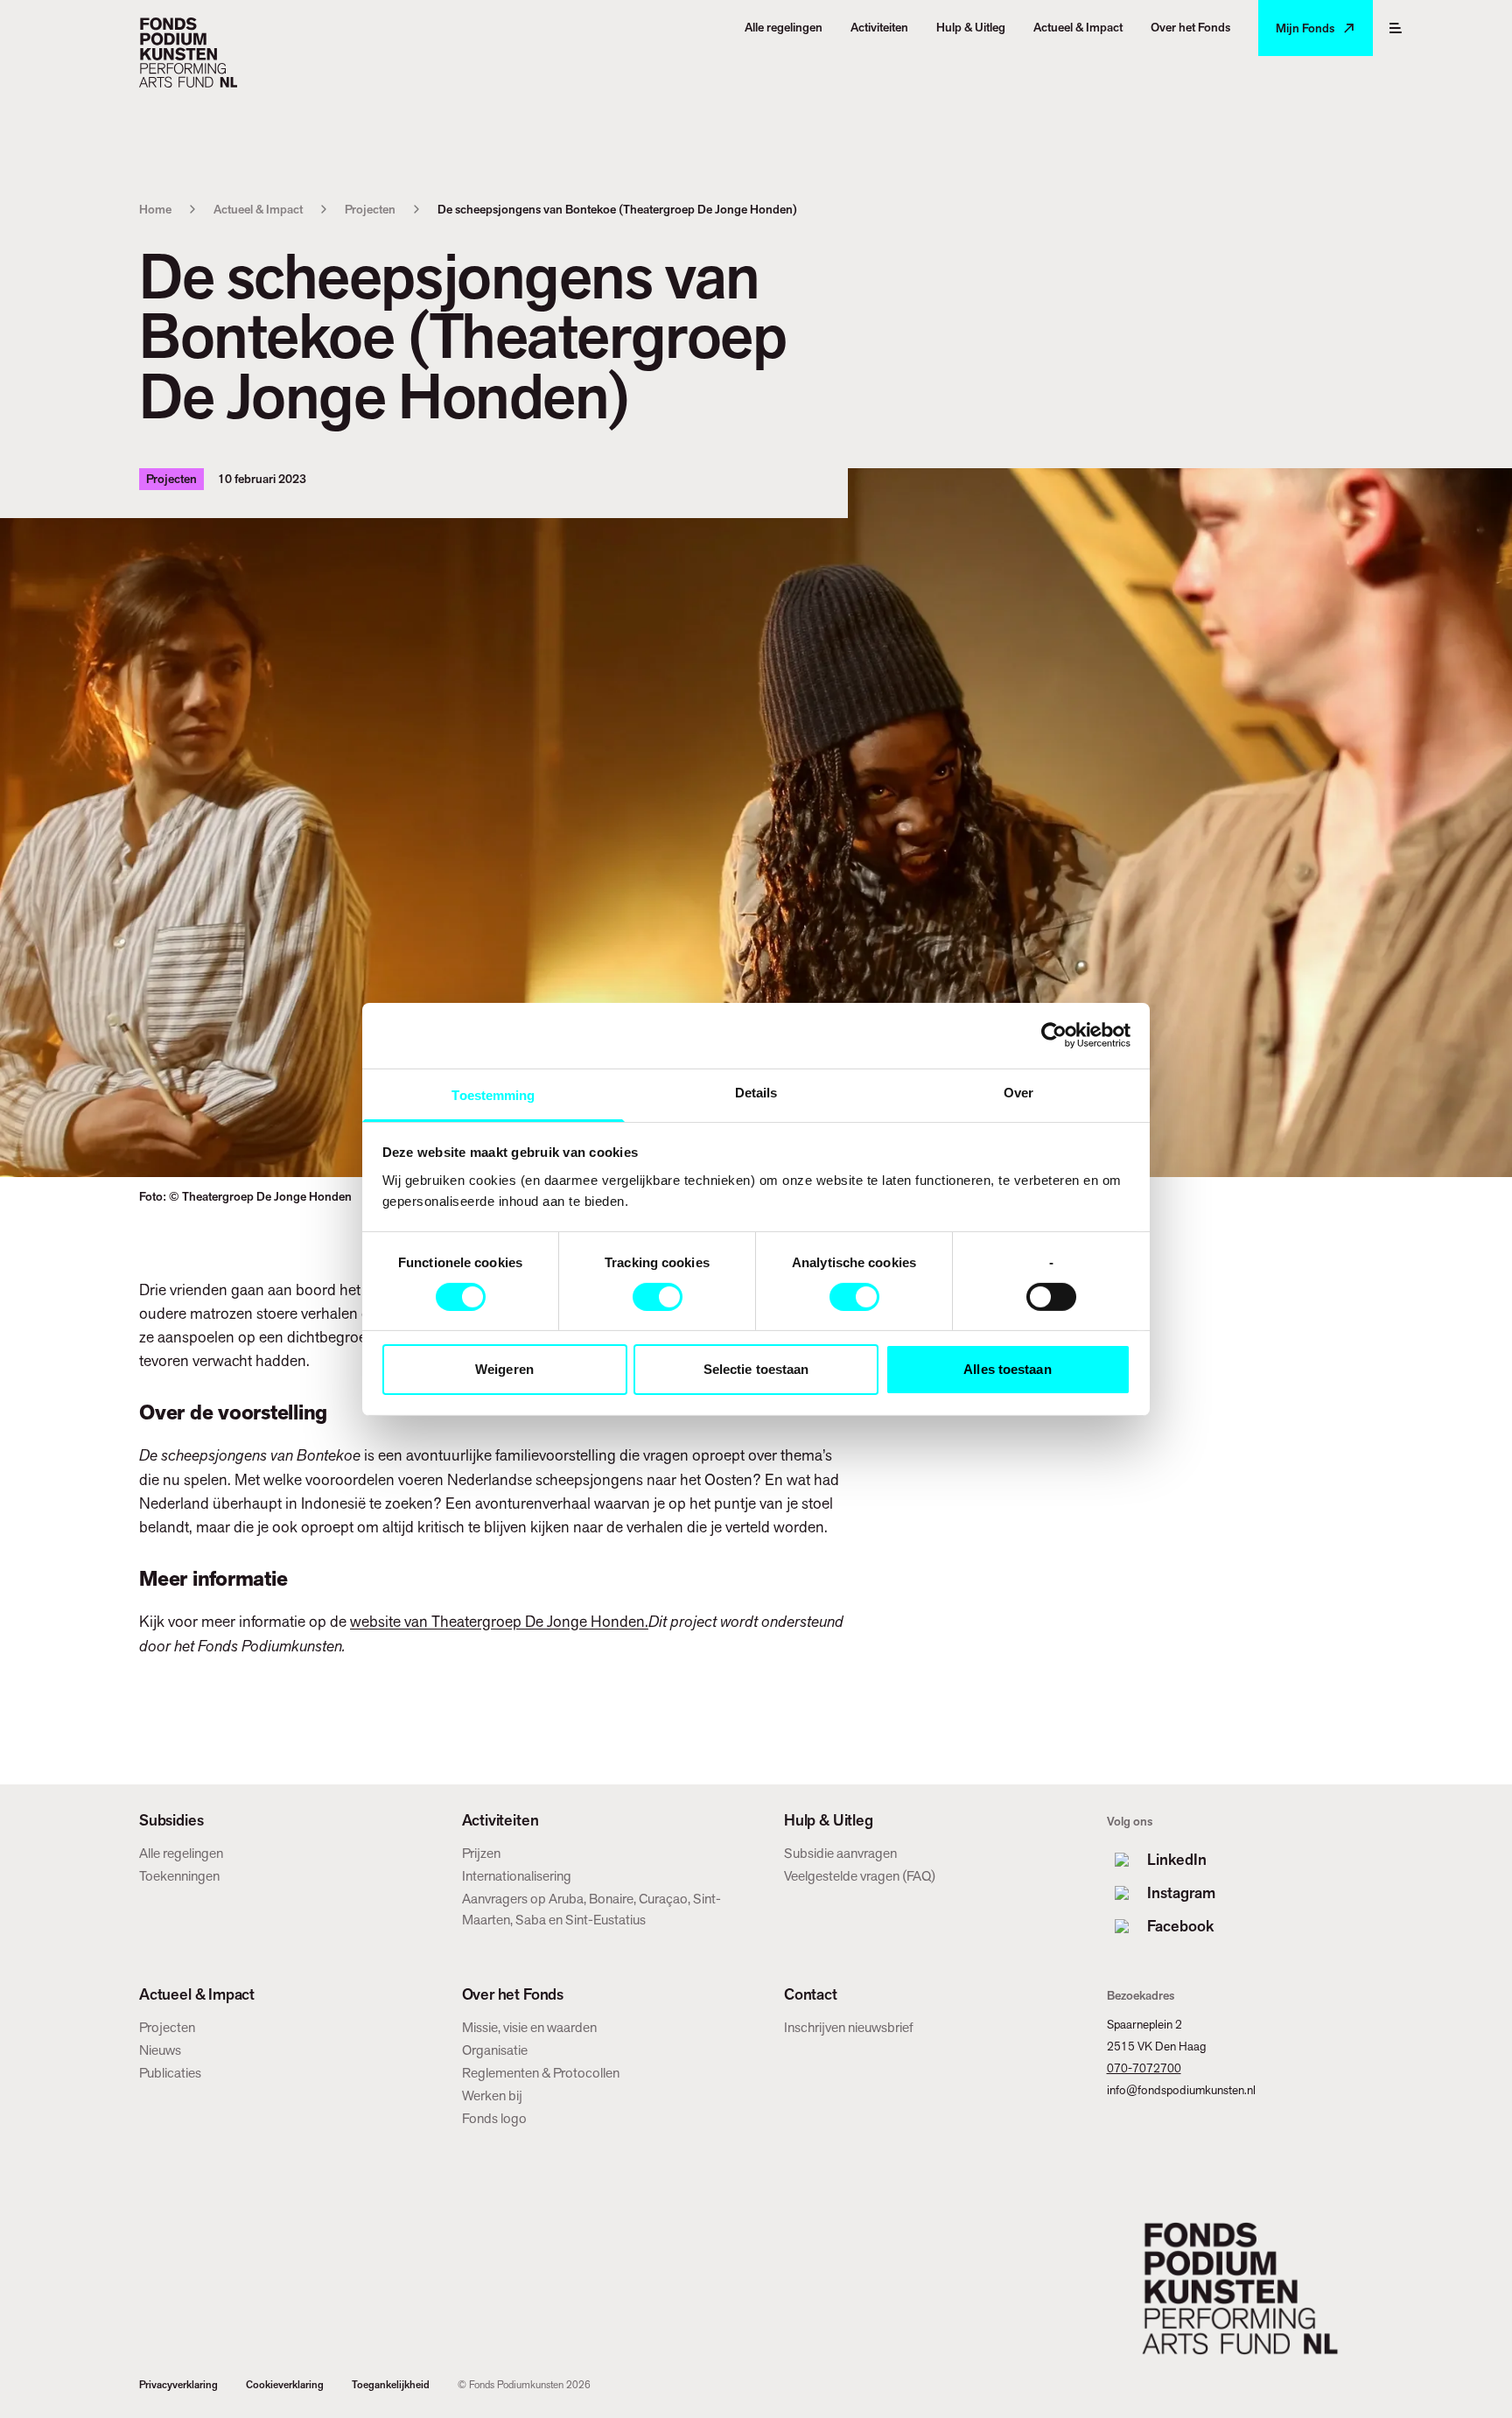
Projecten (370, 209)
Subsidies (171, 1820)
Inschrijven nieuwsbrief (849, 2027)
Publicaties (170, 2073)
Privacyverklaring (178, 2385)
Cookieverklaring (285, 2385)
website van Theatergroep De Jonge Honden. (499, 1621)
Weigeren (504, 1369)
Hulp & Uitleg (829, 1820)
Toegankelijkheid (391, 2385)
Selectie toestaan (756, 1369)
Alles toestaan (1007, 1369)
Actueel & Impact (258, 209)
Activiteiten (500, 1820)
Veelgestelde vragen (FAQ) (860, 1876)
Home (155, 209)
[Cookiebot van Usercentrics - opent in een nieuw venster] (1054, 1035)
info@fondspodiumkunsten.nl (1181, 2090)
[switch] (658, 1297)
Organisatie (495, 2050)
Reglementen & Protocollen (541, 2073)
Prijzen (481, 1853)
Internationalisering (517, 1876)
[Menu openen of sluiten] (1396, 28)
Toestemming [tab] (493, 1094)
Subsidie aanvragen (840, 1853)
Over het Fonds (513, 1994)
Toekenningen (179, 1876)
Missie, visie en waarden (529, 2027)
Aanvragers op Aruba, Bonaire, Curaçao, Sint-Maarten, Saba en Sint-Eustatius (591, 1909)
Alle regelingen (181, 1853)
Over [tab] (1018, 1092)
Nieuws (160, 2050)
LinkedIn (1177, 1859)
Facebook (1180, 1926)
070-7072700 (1144, 2068)
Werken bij (492, 2096)
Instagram (1181, 1892)
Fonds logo (494, 2118)
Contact (811, 1994)
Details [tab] (756, 1092)
